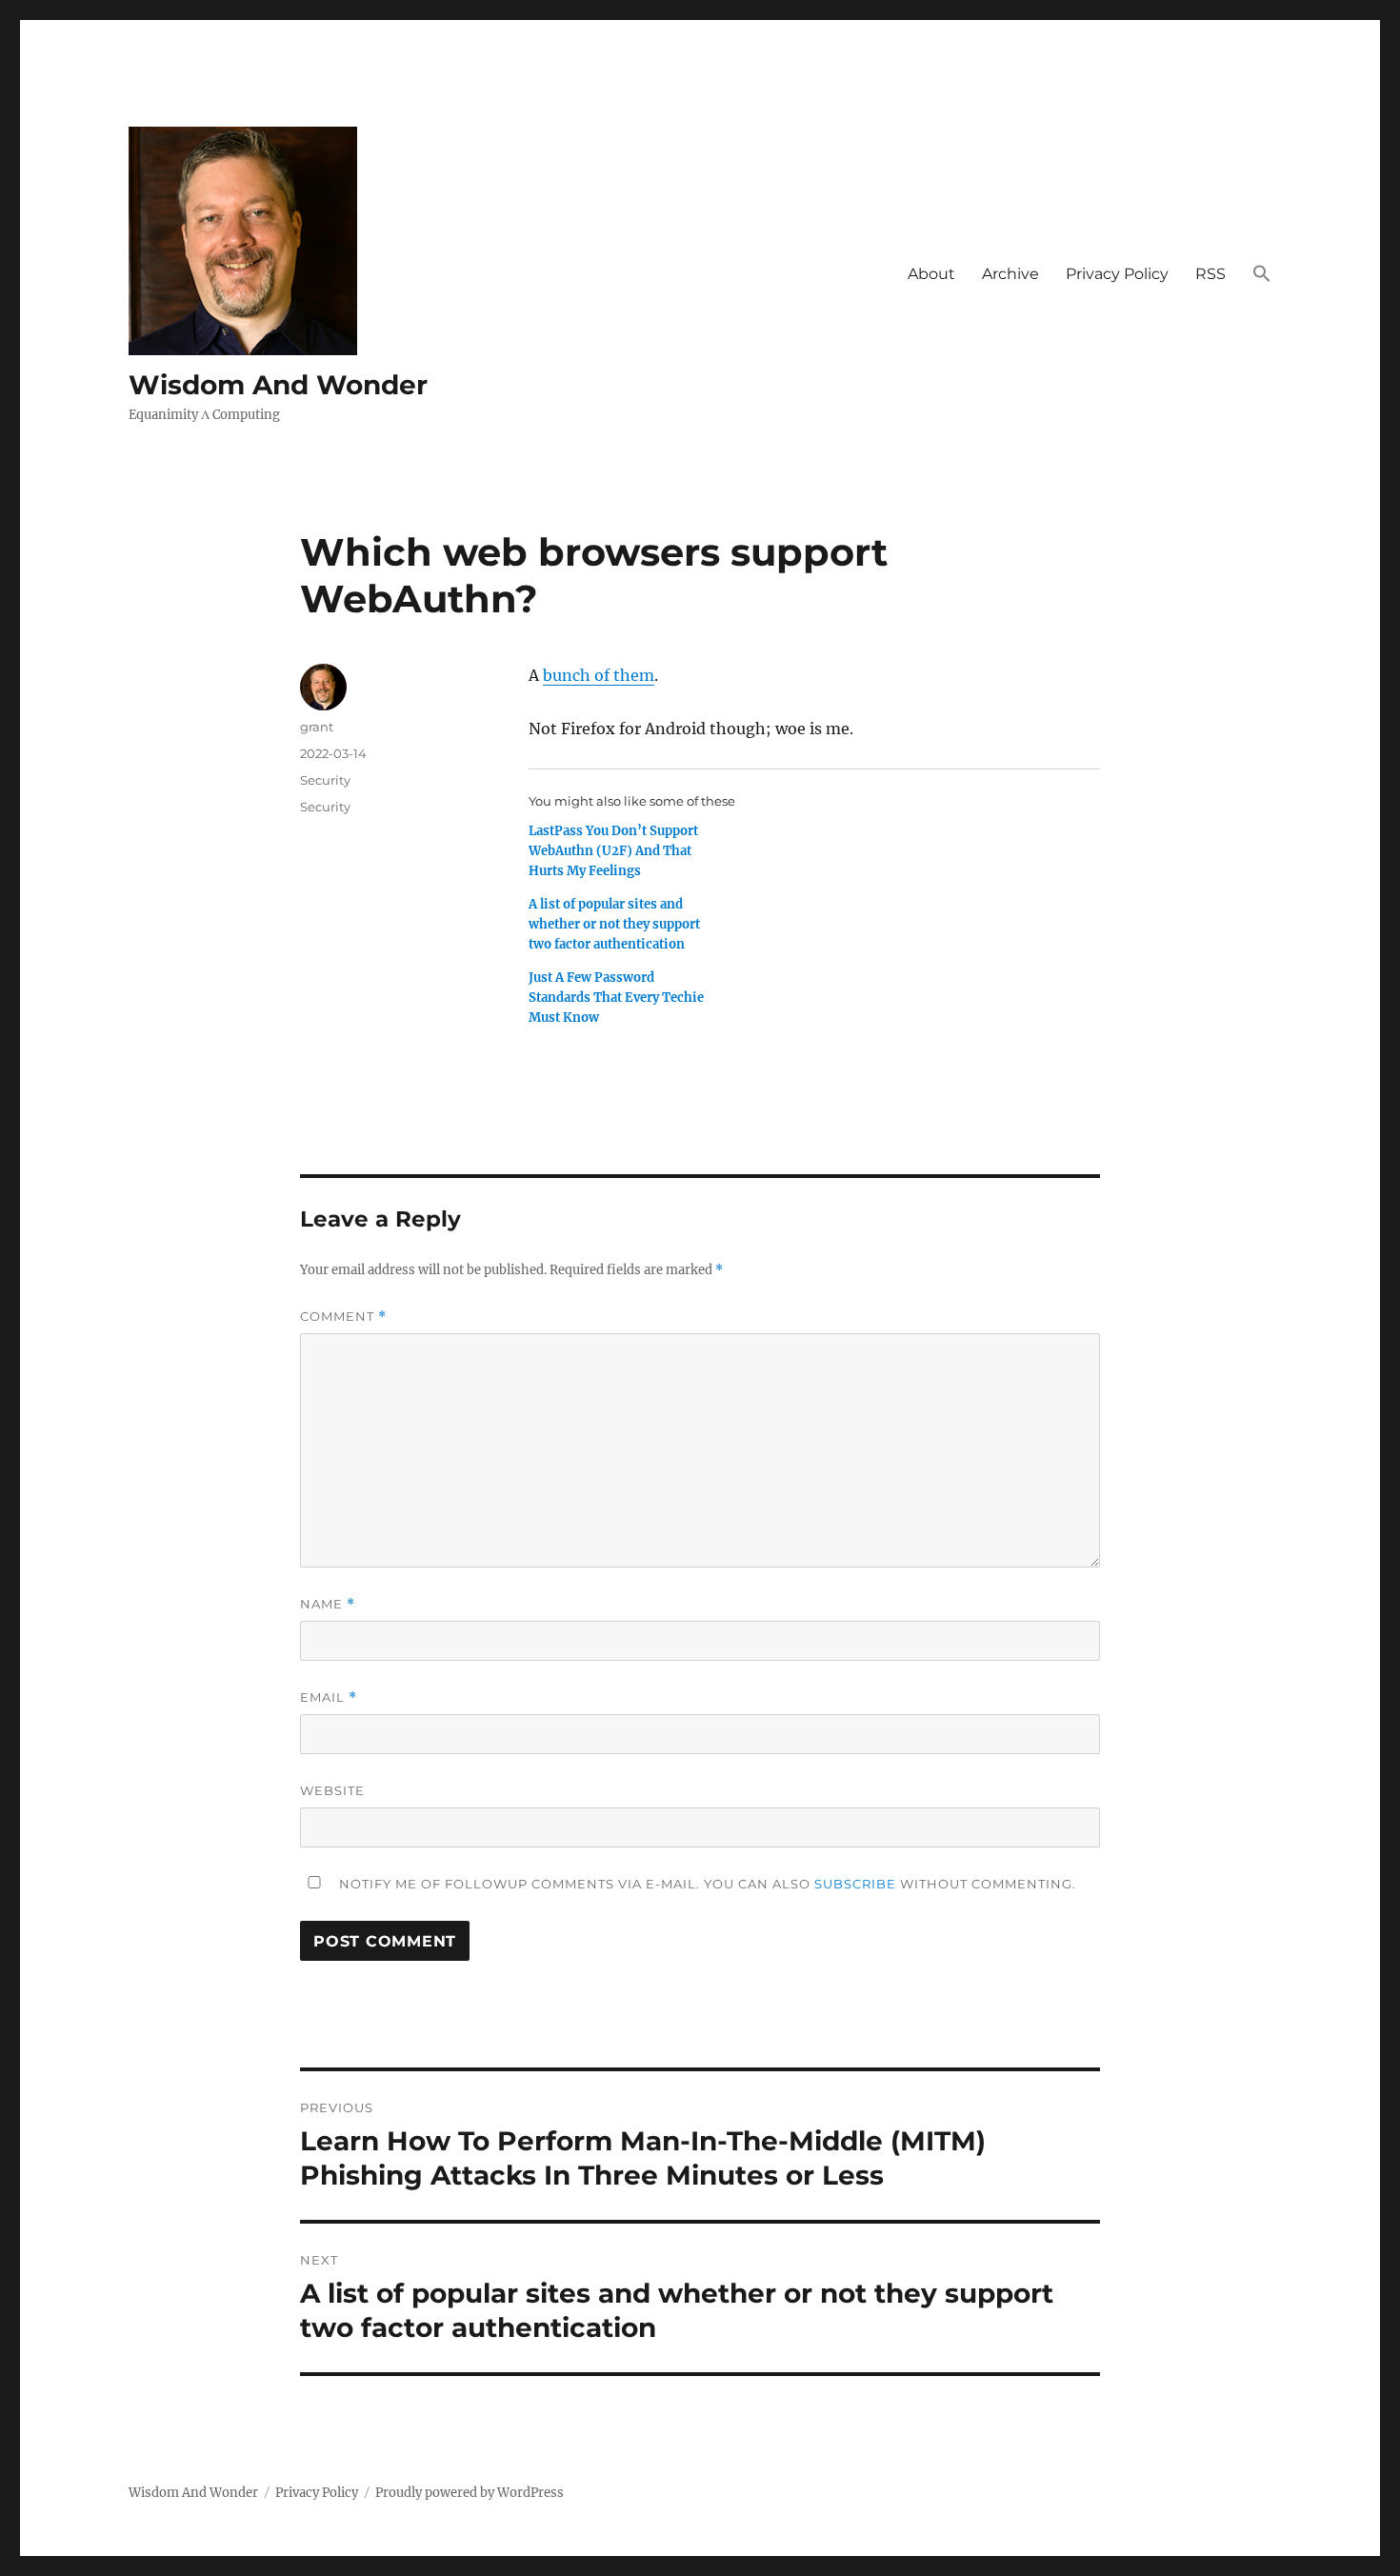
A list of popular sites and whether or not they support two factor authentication (614, 924)
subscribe (855, 1884)
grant (317, 727)
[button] (1262, 274)
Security (325, 780)
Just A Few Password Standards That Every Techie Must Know (616, 998)
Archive (1010, 274)
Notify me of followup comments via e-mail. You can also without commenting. (706, 1884)
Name (328, 1604)
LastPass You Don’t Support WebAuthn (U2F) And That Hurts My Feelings (613, 851)
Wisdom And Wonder (278, 385)
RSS (1210, 274)
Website (332, 1790)
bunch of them (599, 675)
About (931, 274)
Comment (343, 1317)
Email (329, 1697)
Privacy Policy (1117, 274)
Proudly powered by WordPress (470, 2493)
